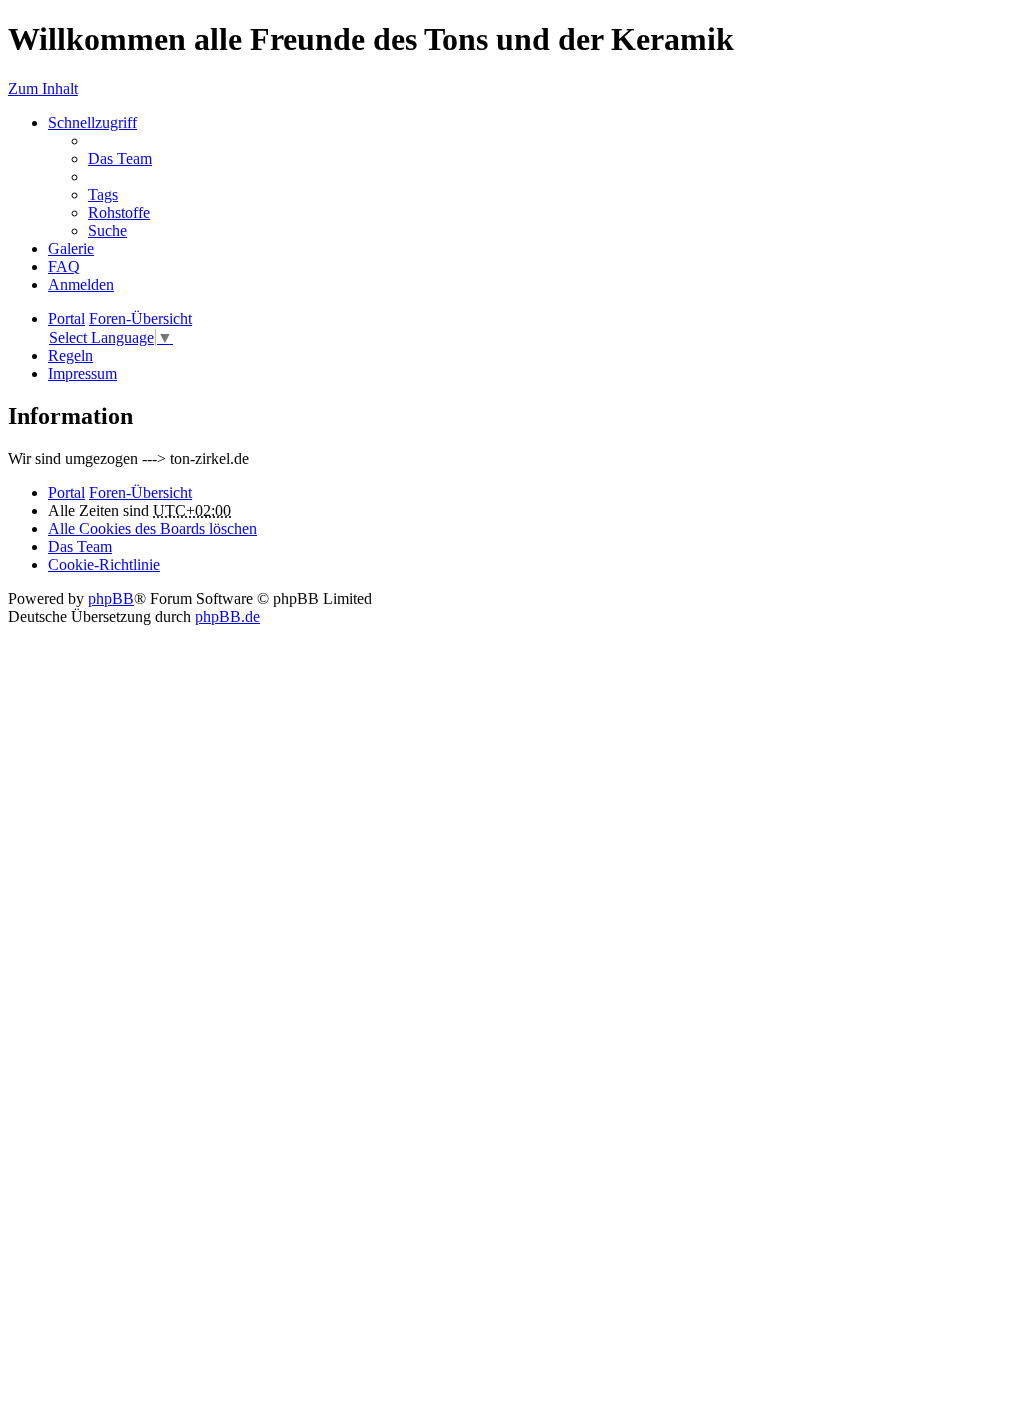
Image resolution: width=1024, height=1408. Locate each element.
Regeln (70, 355)
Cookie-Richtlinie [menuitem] (104, 564)
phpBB (111, 598)
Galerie (71, 248)
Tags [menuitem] (103, 194)
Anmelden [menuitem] (81, 284)
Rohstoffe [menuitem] (119, 212)
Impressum (82, 373)
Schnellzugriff (92, 122)
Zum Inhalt (43, 88)
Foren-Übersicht (140, 492)
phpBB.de (227, 616)
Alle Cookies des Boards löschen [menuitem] (152, 528)
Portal (66, 318)
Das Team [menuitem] (120, 158)
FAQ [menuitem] (64, 266)
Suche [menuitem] (107, 230)
